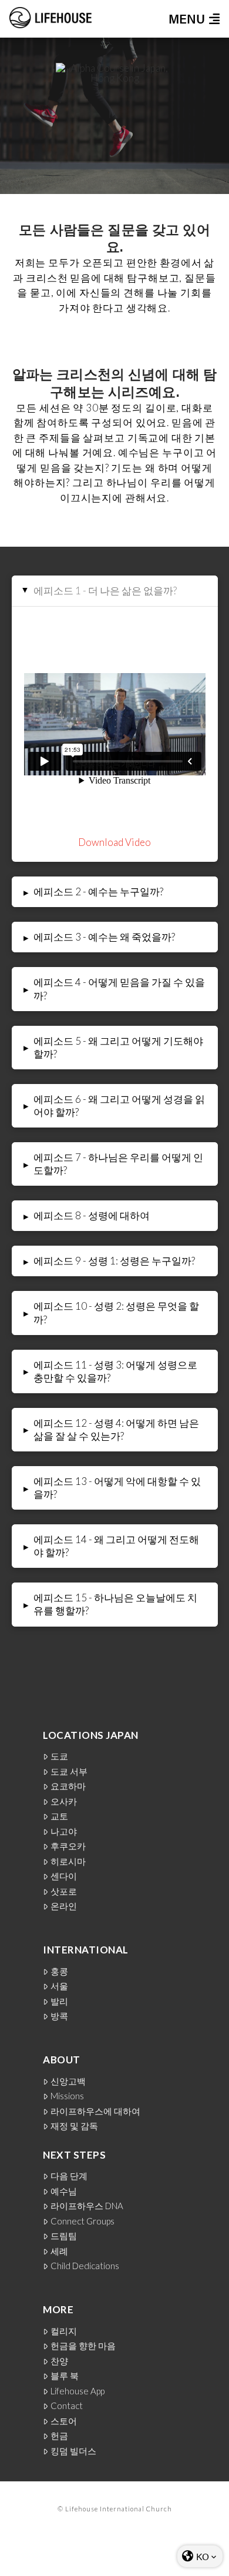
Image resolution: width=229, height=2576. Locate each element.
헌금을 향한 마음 (83, 2346)
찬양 (59, 2361)
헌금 (59, 2436)
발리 (59, 2001)
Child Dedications (85, 2266)
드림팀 (64, 2236)
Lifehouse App (78, 2391)
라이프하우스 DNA (87, 2206)
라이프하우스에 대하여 (95, 2111)
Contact (67, 2406)
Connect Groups (82, 2221)
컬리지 (64, 2331)
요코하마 (68, 1786)
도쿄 (59, 1756)
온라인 (64, 1906)
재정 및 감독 (74, 2126)
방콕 (59, 2016)
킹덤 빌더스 (73, 2451)
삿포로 (64, 1891)
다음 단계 (69, 2176)
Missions (67, 2096)
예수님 (64, 2191)
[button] (190, 19)
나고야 (64, 1831)
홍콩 (59, 1971)
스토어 (64, 2421)
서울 (59, 1986)
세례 (59, 2251)
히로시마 (68, 1861)
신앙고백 (68, 2081)
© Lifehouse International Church (115, 2509)
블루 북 (65, 2376)
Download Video (114, 842)
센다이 (64, 1876)
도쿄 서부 (69, 1772)
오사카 (64, 1801)
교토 (59, 1816)
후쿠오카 (68, 1846)
